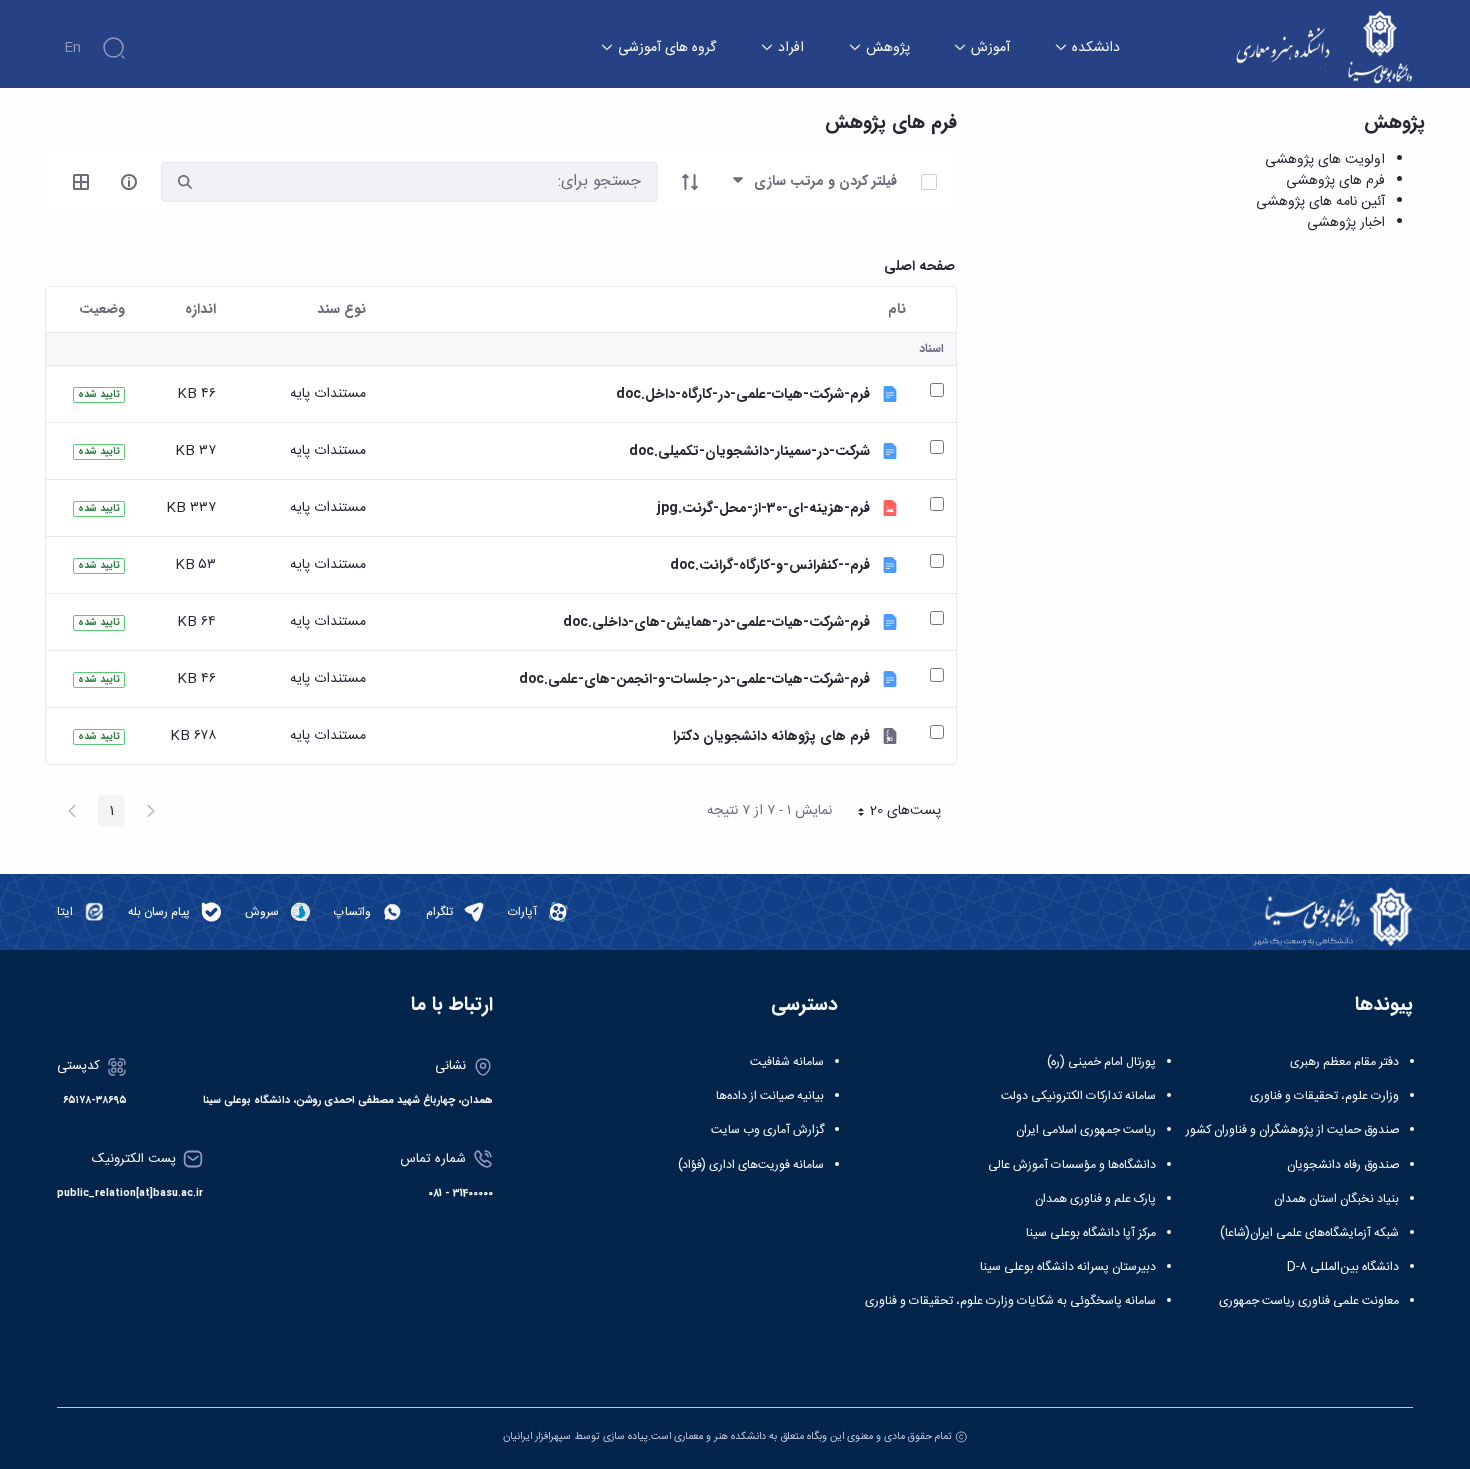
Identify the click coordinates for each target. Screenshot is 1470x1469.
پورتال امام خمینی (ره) (1101, 1062)
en (72, 48)
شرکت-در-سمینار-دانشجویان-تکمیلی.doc (749, 451)
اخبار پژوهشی (1346, 223)
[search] (185, 182)
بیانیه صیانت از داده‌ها (770, 1096)
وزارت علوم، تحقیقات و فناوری (1324, 1096)
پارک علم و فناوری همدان (1095, 1199)
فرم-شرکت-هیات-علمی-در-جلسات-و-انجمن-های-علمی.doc (694, 679)
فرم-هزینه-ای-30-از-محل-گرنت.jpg (763, 508)
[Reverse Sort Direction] (690, 182)
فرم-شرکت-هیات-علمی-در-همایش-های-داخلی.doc (716, 622)
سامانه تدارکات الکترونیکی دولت (1078, 1096)
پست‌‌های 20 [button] (893, 813)
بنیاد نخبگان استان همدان (1336, 1199)
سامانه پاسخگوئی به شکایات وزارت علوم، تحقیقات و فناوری (1010, 1301)
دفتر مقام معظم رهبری (1344, 1062)
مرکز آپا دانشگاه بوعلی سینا (1091, 1233)
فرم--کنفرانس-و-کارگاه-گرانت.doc (770, 565)
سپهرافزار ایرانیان (537, 1436)
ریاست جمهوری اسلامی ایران (1086, 1130)
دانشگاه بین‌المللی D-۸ (1343, 1267)
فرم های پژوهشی (1335, 181)
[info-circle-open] (129, 182)
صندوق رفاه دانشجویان (1343, 1165)
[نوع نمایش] (81, 182)
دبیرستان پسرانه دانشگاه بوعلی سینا (1068, 1267)
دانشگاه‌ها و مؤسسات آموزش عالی (1072, 1165)
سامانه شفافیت (787, 1062)
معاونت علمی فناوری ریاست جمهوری (1309, 1301)
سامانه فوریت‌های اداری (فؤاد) (751, 1165)
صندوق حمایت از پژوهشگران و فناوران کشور (1292, 1130)
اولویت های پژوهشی (1325, 160)
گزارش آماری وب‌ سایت (767, 1130)
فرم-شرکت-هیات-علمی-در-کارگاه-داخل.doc (743, 394)
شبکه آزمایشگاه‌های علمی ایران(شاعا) (1309, 1233)
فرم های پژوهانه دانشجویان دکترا (771, 736)
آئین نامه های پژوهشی (1320, 202)
